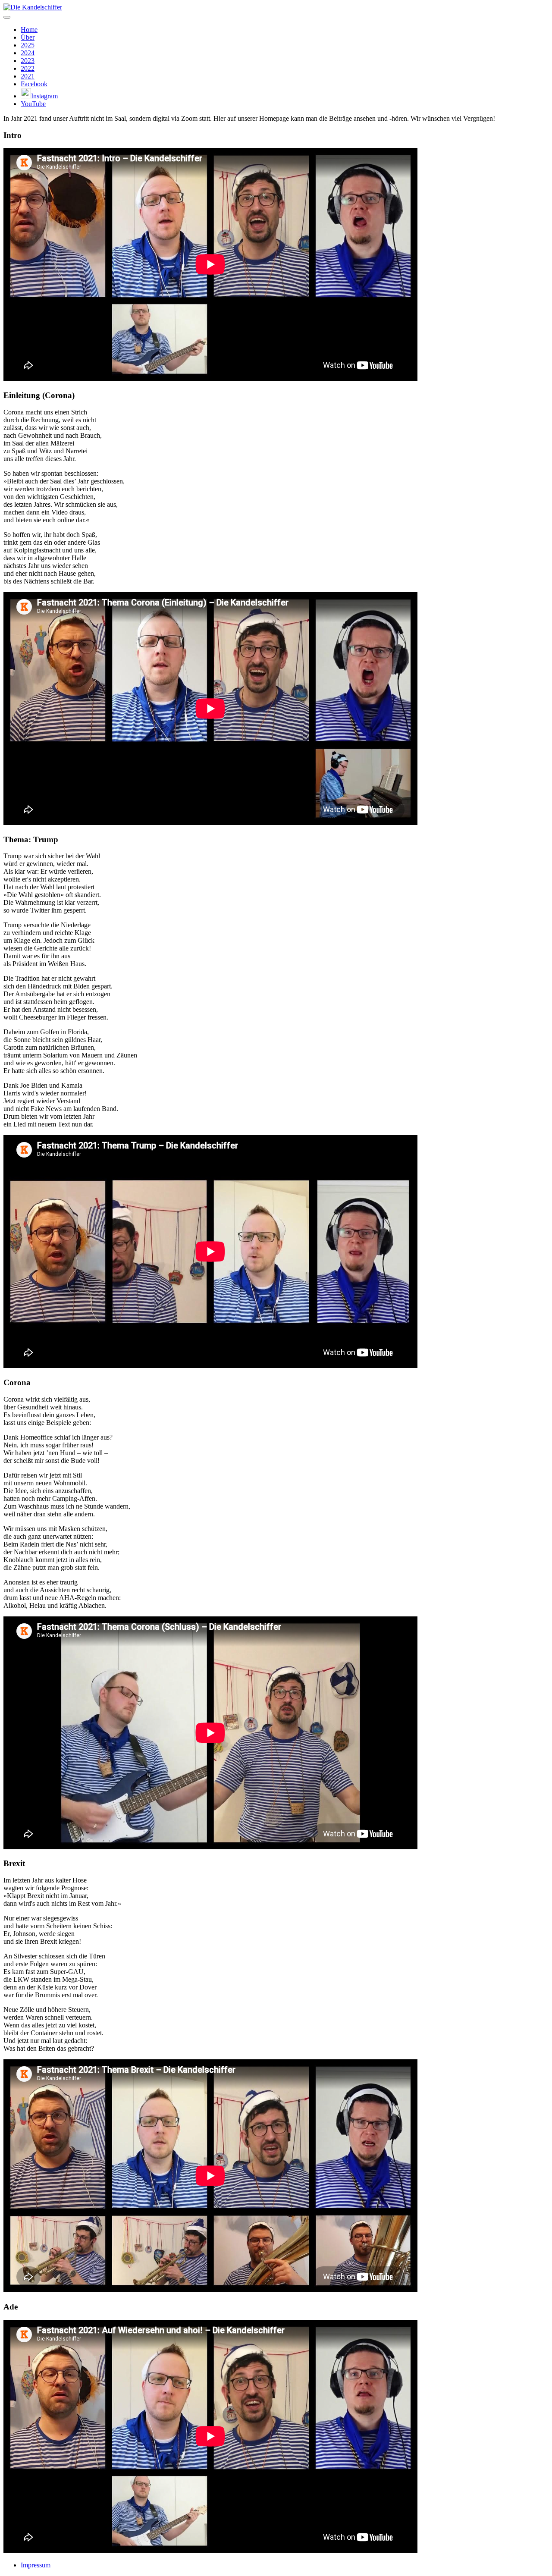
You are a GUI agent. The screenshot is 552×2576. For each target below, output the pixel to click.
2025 (28, 45)
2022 (28, 68)
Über (28, 37)
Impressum (36, 2565)
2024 (28, 53)
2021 (28, 76)
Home (29, 30)
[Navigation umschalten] (7, 17)
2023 (28, 61)
